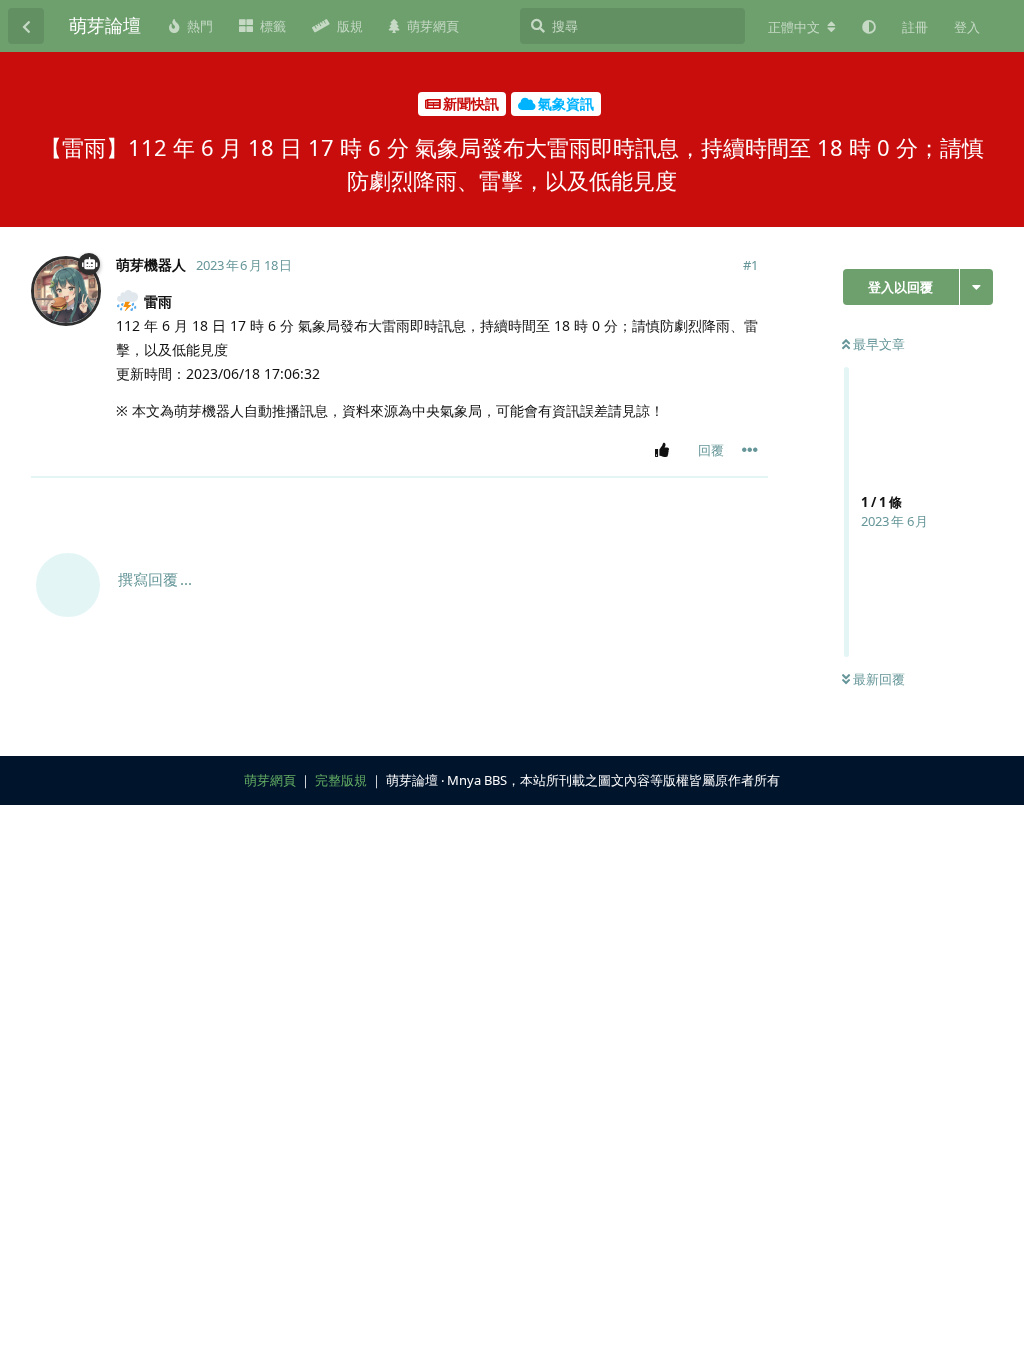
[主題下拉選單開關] (976, 287)
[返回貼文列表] (26, 26)
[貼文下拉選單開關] (750, 450)
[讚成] (665, 451)
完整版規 (341, 780)
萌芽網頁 (270, 780)
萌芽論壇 (105, 25)
